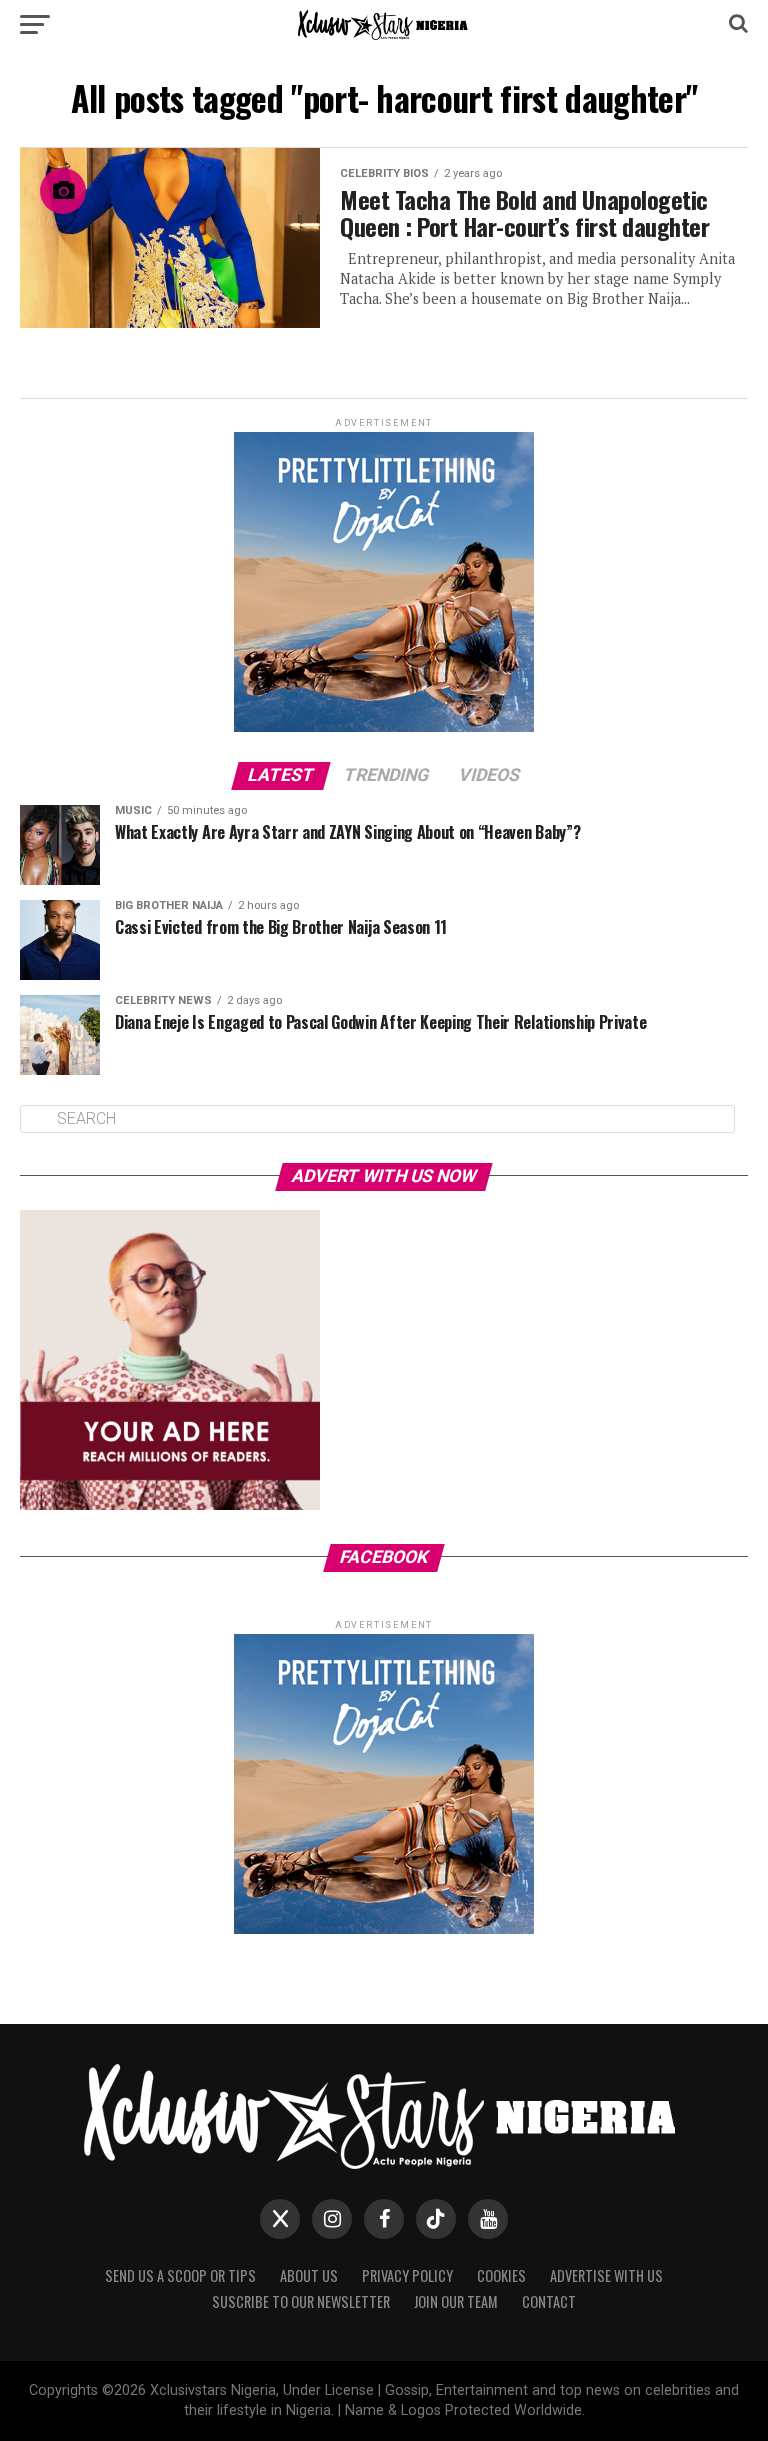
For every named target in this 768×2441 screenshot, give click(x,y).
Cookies (501, 2275)
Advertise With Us (606, 2275)
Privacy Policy (407, 2275)
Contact (549, 2301)
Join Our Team (456, 2301)
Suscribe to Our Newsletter (301, 2301)
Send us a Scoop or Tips (180, 2275)
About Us (309, 2275)
